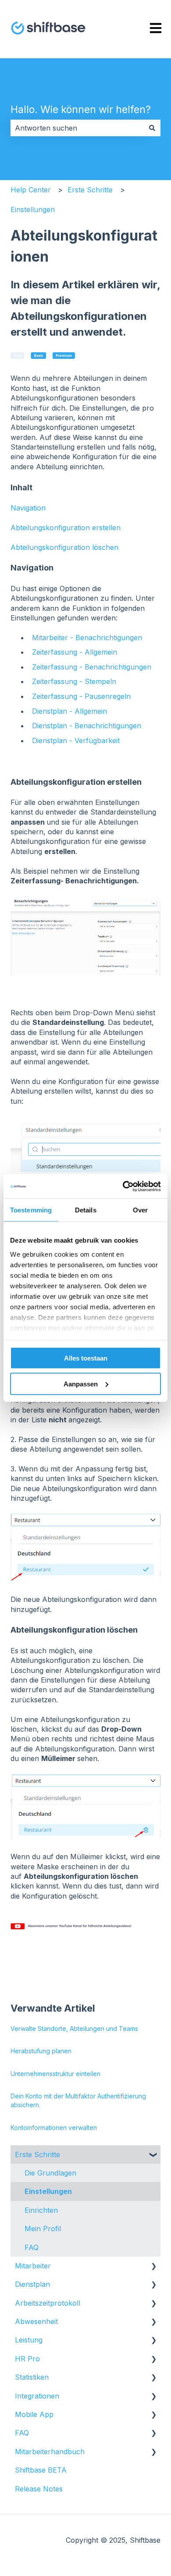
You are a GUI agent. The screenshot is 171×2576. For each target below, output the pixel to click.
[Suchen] (152, 128)
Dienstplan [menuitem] (32, 2284)
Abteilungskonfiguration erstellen (66, 528)
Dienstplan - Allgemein (69, 711)
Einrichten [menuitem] (41, 2210)
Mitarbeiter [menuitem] (33, 2266)
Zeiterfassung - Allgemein (75, 652)
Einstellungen (33, 209)
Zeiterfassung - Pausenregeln (81, 696)
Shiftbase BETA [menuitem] (41, 2470)
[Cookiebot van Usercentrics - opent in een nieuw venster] (123, 1186)
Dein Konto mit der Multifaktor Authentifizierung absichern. (78, 2100)
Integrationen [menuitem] (37, 2396)
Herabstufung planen (41, 2051)
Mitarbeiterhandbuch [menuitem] (50, 2452)
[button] (153, 2155)
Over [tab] (140, 1210)
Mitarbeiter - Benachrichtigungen (87, 638)
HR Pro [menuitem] (27, 2359)
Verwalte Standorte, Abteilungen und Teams (74, 2029)
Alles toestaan (86, 1358)
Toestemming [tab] (31, 1210)
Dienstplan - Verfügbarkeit (76, 741)
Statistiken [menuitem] (32, 2377)
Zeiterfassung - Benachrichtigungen (92, 667)
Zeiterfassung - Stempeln (74, 681)
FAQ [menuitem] (32, 2247)
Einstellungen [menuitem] (48, 2191)
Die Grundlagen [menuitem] (50, 2173)
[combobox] (77, 128)
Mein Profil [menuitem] (43, 2229)
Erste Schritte (90, 190)
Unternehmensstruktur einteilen (55, 2074)
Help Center (31, 190)
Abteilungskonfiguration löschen (64, 547)
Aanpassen (81, 1384)
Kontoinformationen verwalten (54, 2128)
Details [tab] (86, 1210)
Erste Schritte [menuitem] (37, 2154)
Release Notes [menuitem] (39, 2489)
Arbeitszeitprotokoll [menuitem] (48, 2303)
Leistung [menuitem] (29, 2340)
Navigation (28, 508)
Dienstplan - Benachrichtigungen (87, 726)
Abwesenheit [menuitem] (36, 2321)
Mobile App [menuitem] (34, 2414)
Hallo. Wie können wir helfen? (81, 110)
